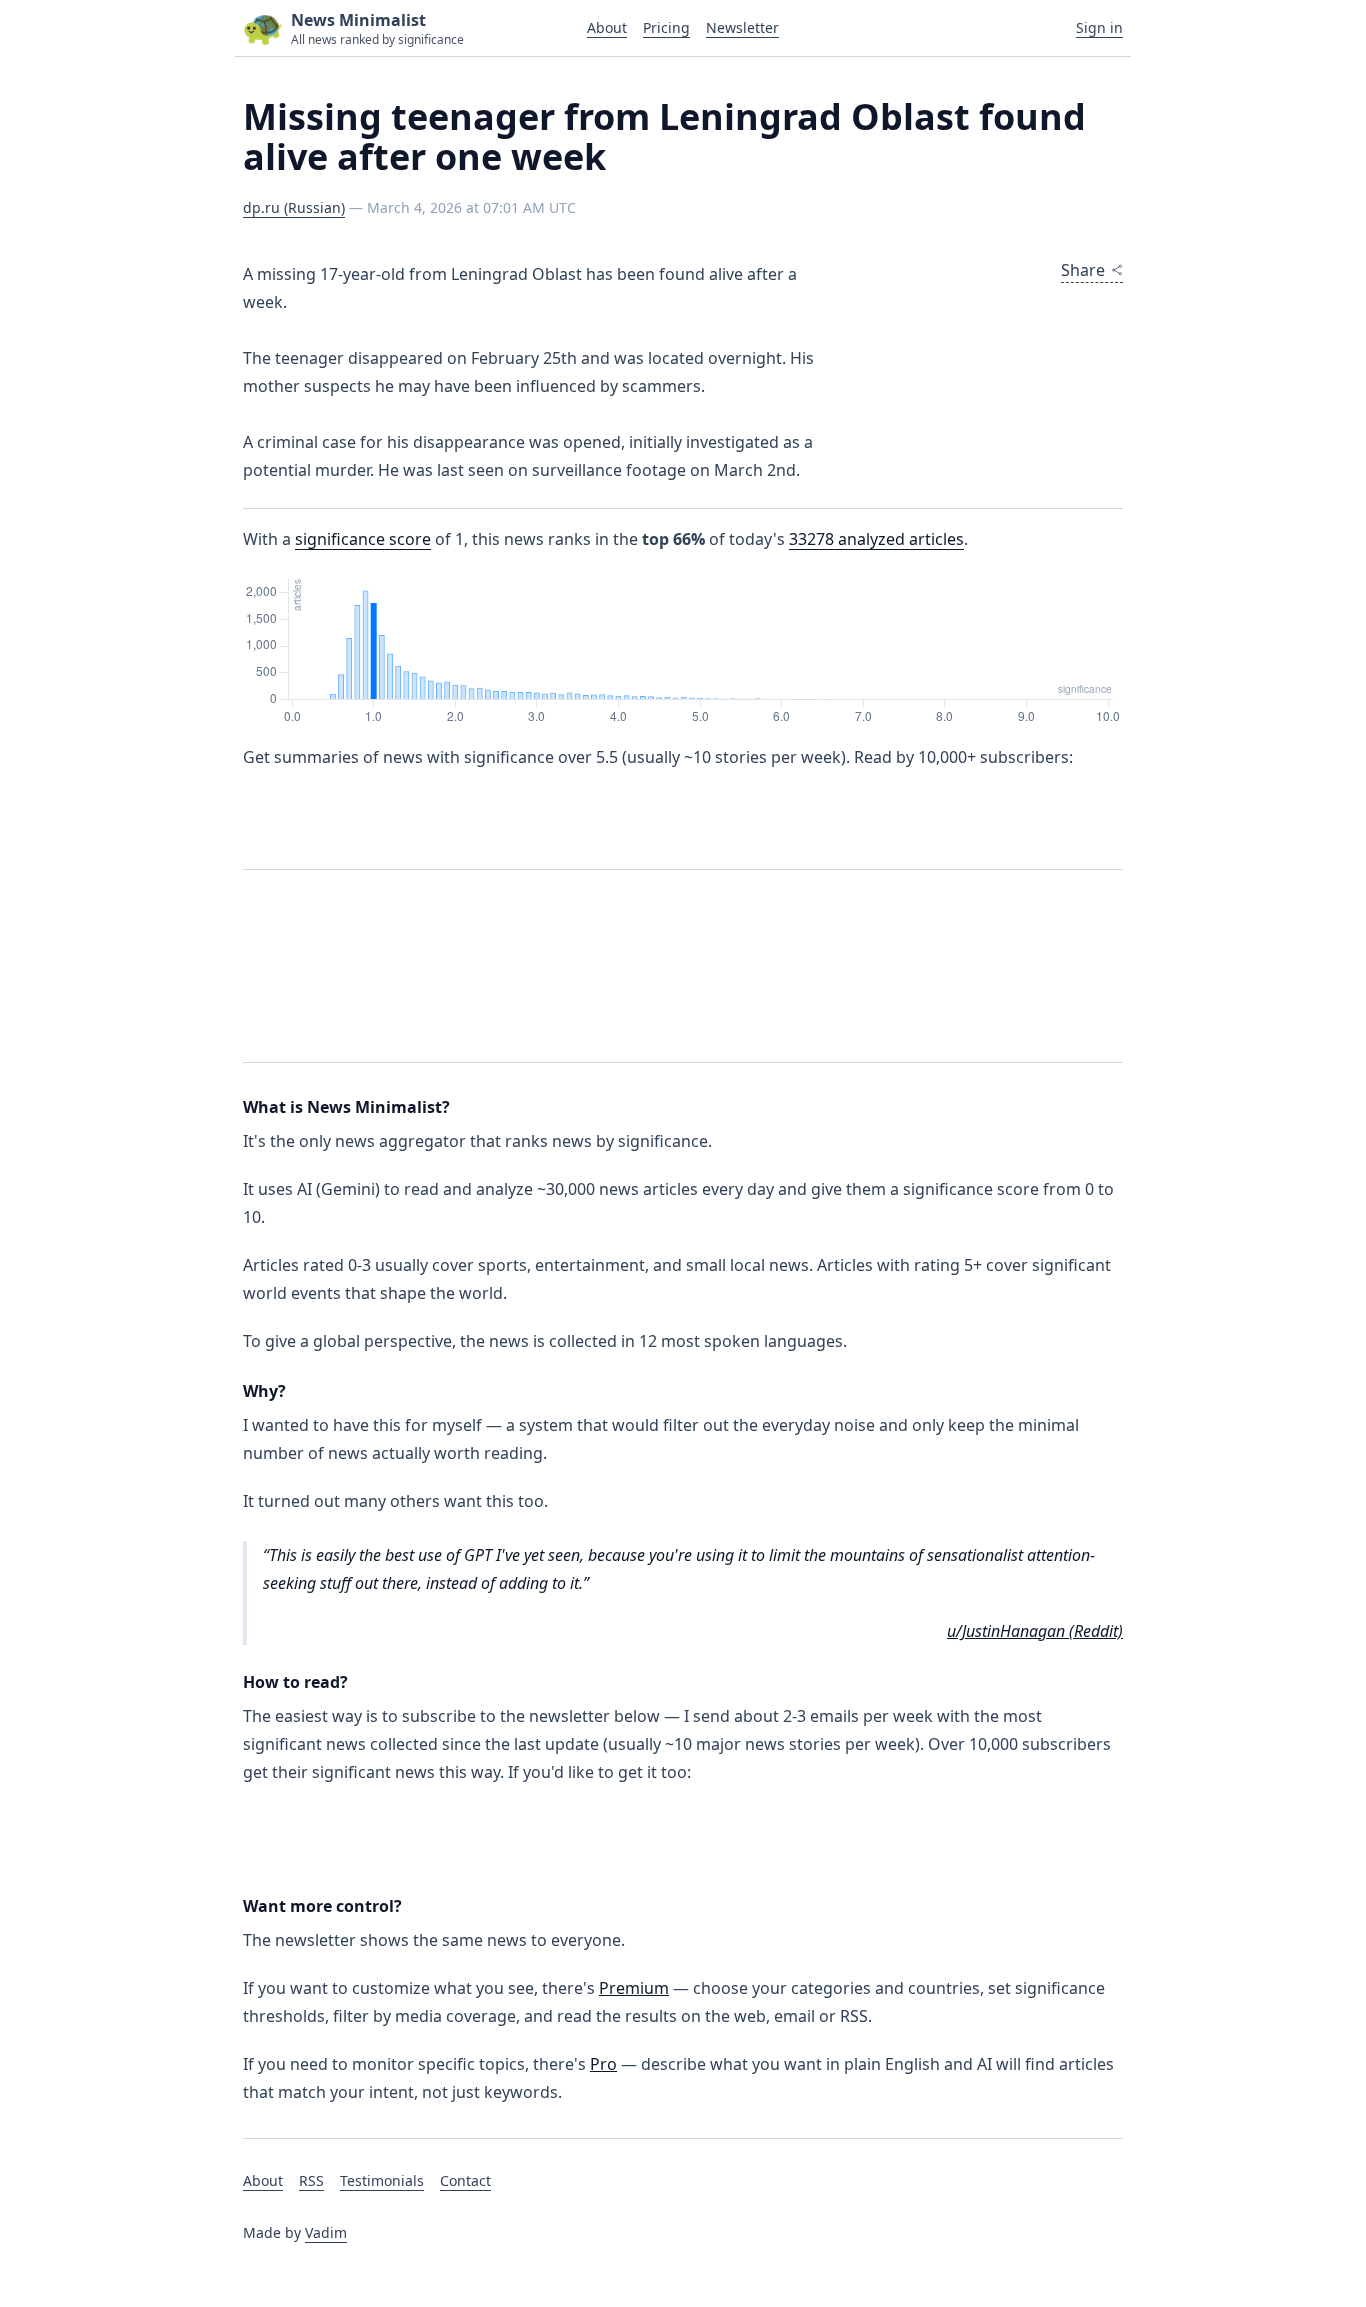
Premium (634, 1988)
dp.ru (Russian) (294, 207)
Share (1083, 270)
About (607, 27)
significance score (363, 539)
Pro (603, 2064)
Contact (465, 2180)
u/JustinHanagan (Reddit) (1035, 1631)
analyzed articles (876, 539)
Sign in (1099, 27)
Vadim (326, 2232)
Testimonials (382, 2180)
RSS (311, 2180)
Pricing (666, 27)
